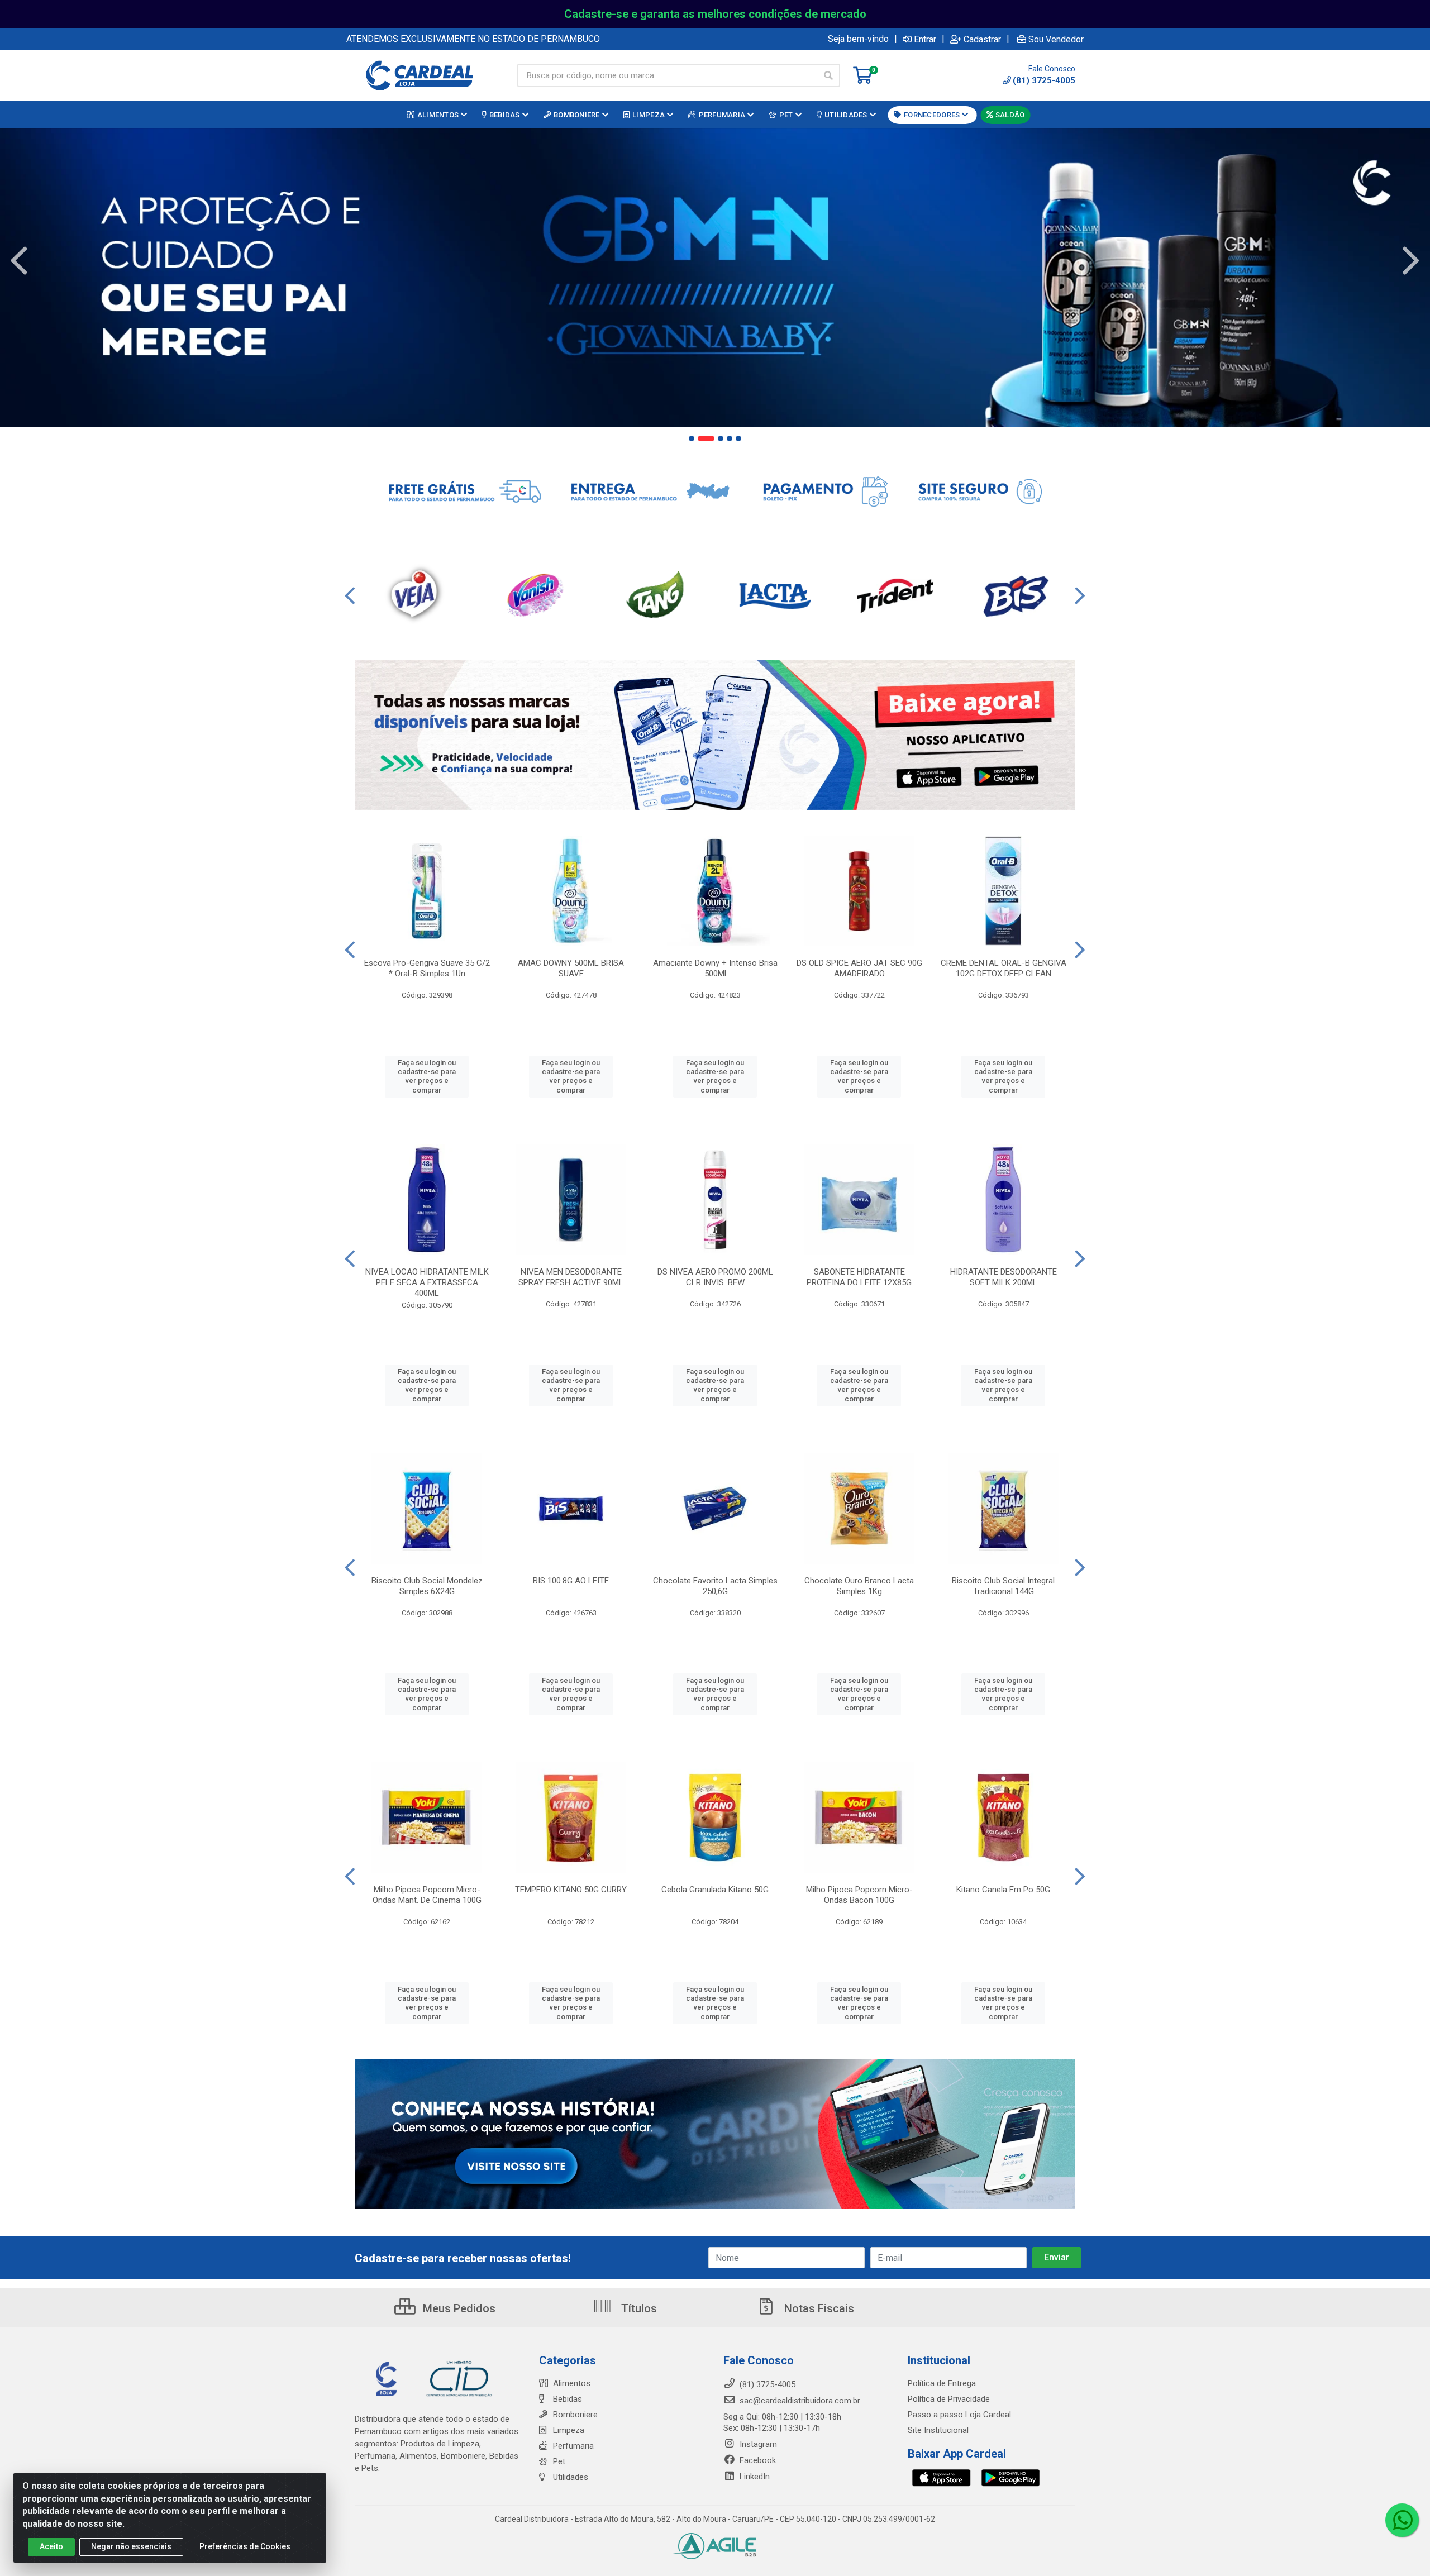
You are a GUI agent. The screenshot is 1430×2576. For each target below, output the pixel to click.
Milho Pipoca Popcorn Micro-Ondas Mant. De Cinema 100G (427, 1895)
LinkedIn (754, 2477)
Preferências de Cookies (245, 2546)
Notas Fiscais (818, 2308)
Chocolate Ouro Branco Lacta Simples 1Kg (859, 1586)
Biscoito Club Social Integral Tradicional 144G (1003, 1586)
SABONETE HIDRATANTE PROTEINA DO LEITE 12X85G (859, 1277)
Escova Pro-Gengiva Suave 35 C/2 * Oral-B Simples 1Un (427, 968)
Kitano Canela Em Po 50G (1003, 1890)
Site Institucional (938, 2430)
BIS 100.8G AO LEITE (571, 1581)
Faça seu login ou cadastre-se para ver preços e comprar (427, 1076)
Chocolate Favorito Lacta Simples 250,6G (715, 1586)
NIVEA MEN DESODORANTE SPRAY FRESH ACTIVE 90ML (571, 1277)
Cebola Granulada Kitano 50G (715, 1890)
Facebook (757, 2460)
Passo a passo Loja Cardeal (959, 2415)
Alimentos (572, 2383)
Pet (559, 2461)
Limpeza (569, 2430)
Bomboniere (575, 2415)
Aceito (51, 2546)
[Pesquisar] (828, 75)
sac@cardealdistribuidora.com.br (799, 2401)
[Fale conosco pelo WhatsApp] (1402, 2520)
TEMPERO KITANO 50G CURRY (571, 1890)
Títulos (638, 2308)
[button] (692, 438)
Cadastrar (982, 39)
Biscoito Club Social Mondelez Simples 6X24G (427, 1586)
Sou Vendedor (1056, 39)
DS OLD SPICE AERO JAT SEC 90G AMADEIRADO (859, 968)
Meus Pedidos (458, 2308)
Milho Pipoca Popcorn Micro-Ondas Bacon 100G (859, 1895)
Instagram (757, 2444)
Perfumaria (573, 2446)
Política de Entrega (942, 2383)
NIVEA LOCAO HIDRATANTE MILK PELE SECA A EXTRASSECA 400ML (427, 1282)
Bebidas (568, 2399)
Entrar (925, 39)
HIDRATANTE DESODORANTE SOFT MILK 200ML (1004, 1277)
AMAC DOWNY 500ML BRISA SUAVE (571, 968)
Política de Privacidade (949, 2399)
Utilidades (571, 2477)
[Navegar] (19, 261)
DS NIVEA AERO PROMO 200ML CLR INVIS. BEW (715, 1277)
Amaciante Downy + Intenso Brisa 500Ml (715, 968)
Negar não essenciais (131, 2546)
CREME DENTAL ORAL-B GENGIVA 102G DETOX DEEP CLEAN (1004, 968)
